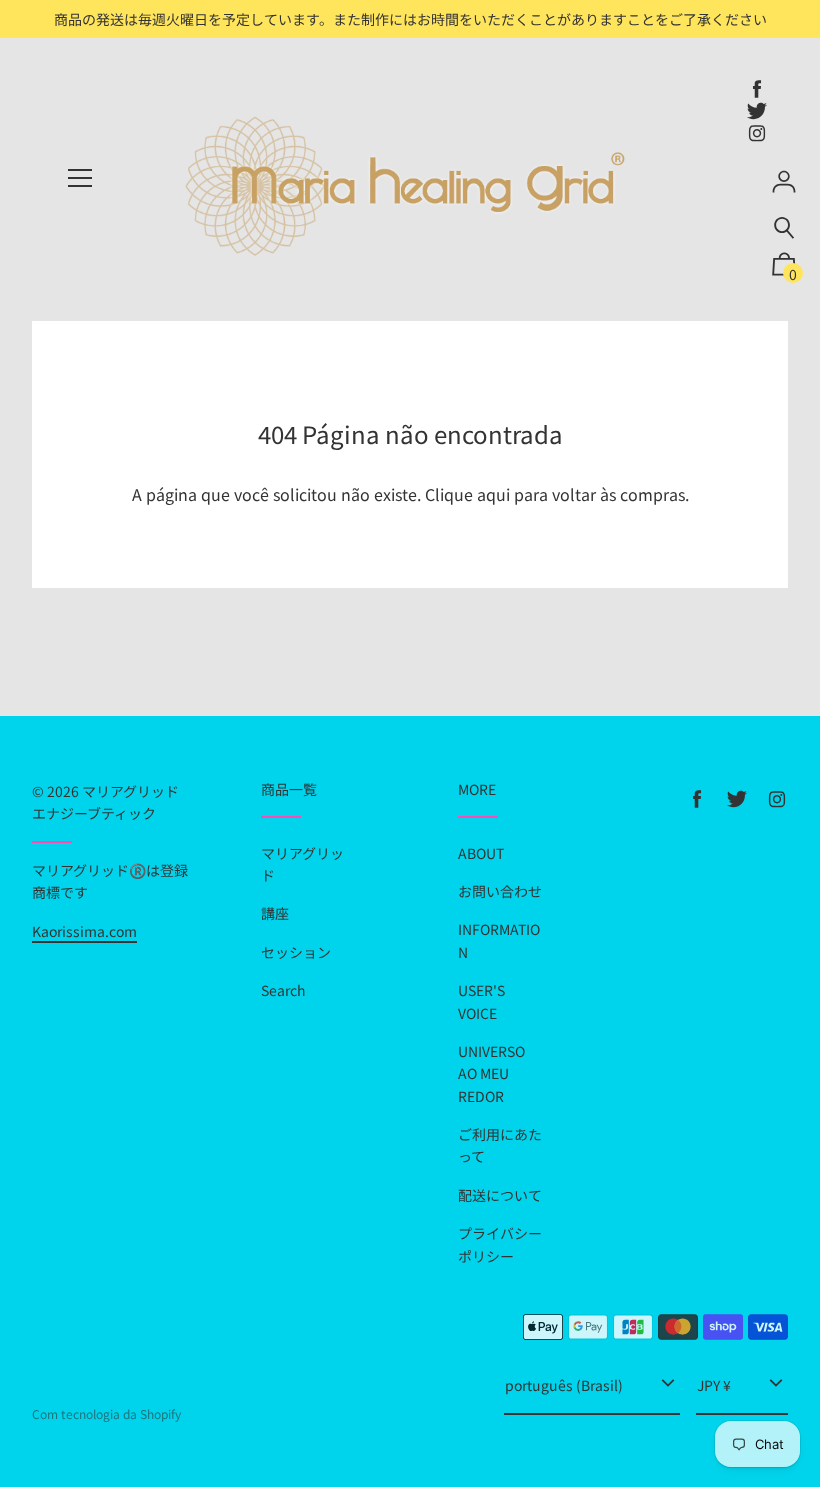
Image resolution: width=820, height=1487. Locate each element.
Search (283, 990)
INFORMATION (499, 940)
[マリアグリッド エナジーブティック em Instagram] (757, 133)
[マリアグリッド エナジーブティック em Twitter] (757, 111)
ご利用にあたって (500, 1145)
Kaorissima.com (84, 931)
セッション (296, 952)
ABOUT (481, 853)
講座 (275, 913)
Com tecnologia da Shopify (106, 1413)
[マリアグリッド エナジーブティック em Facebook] (757, 89)
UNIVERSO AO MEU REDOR (491, 1073)
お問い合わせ (500, 891)
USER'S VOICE (481, 1001)
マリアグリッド (302, 864)
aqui (493, 494)
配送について (500, 1195)
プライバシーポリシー (500, 1244)
